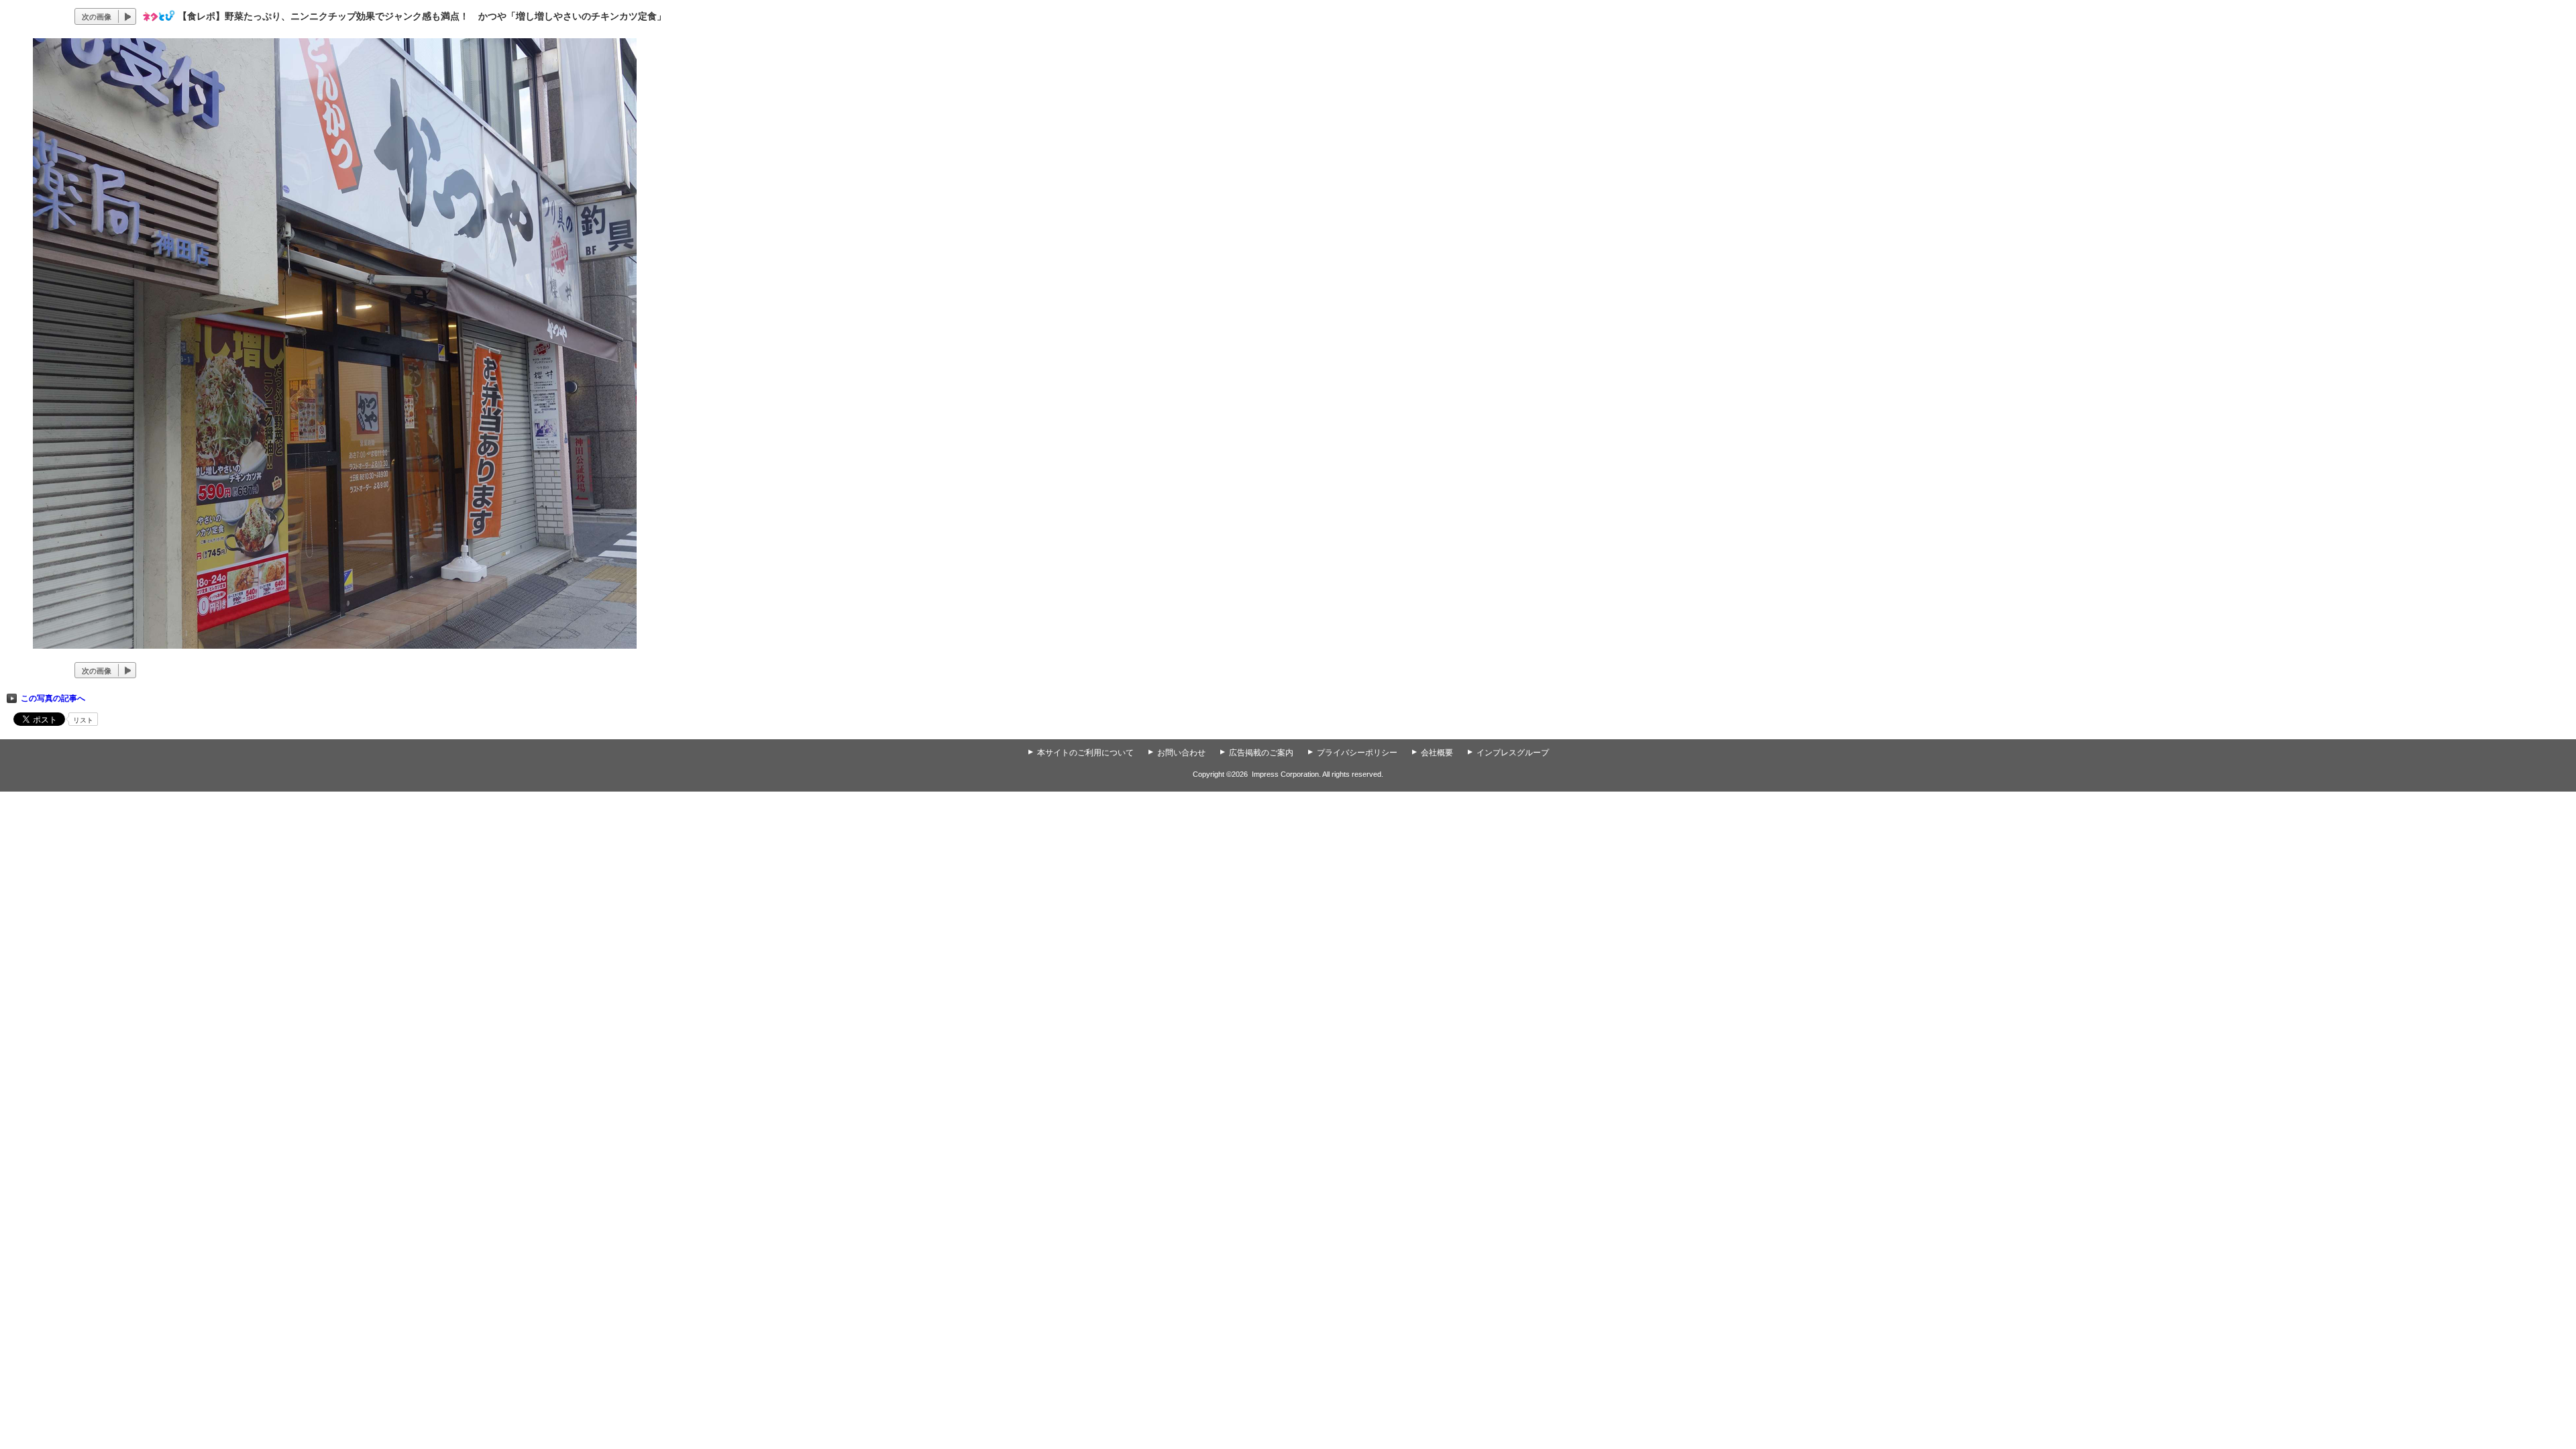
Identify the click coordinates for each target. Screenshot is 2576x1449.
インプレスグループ (1513, 753)
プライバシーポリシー (1357, 753)
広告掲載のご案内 (1261, 753)
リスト (83, 720)
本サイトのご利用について (1085, 753)
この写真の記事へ (53, 698)
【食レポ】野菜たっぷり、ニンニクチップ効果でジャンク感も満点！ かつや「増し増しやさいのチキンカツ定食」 (422, 16)
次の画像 (97, 17)
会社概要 (1437, 753)
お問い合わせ (1181, 753)
